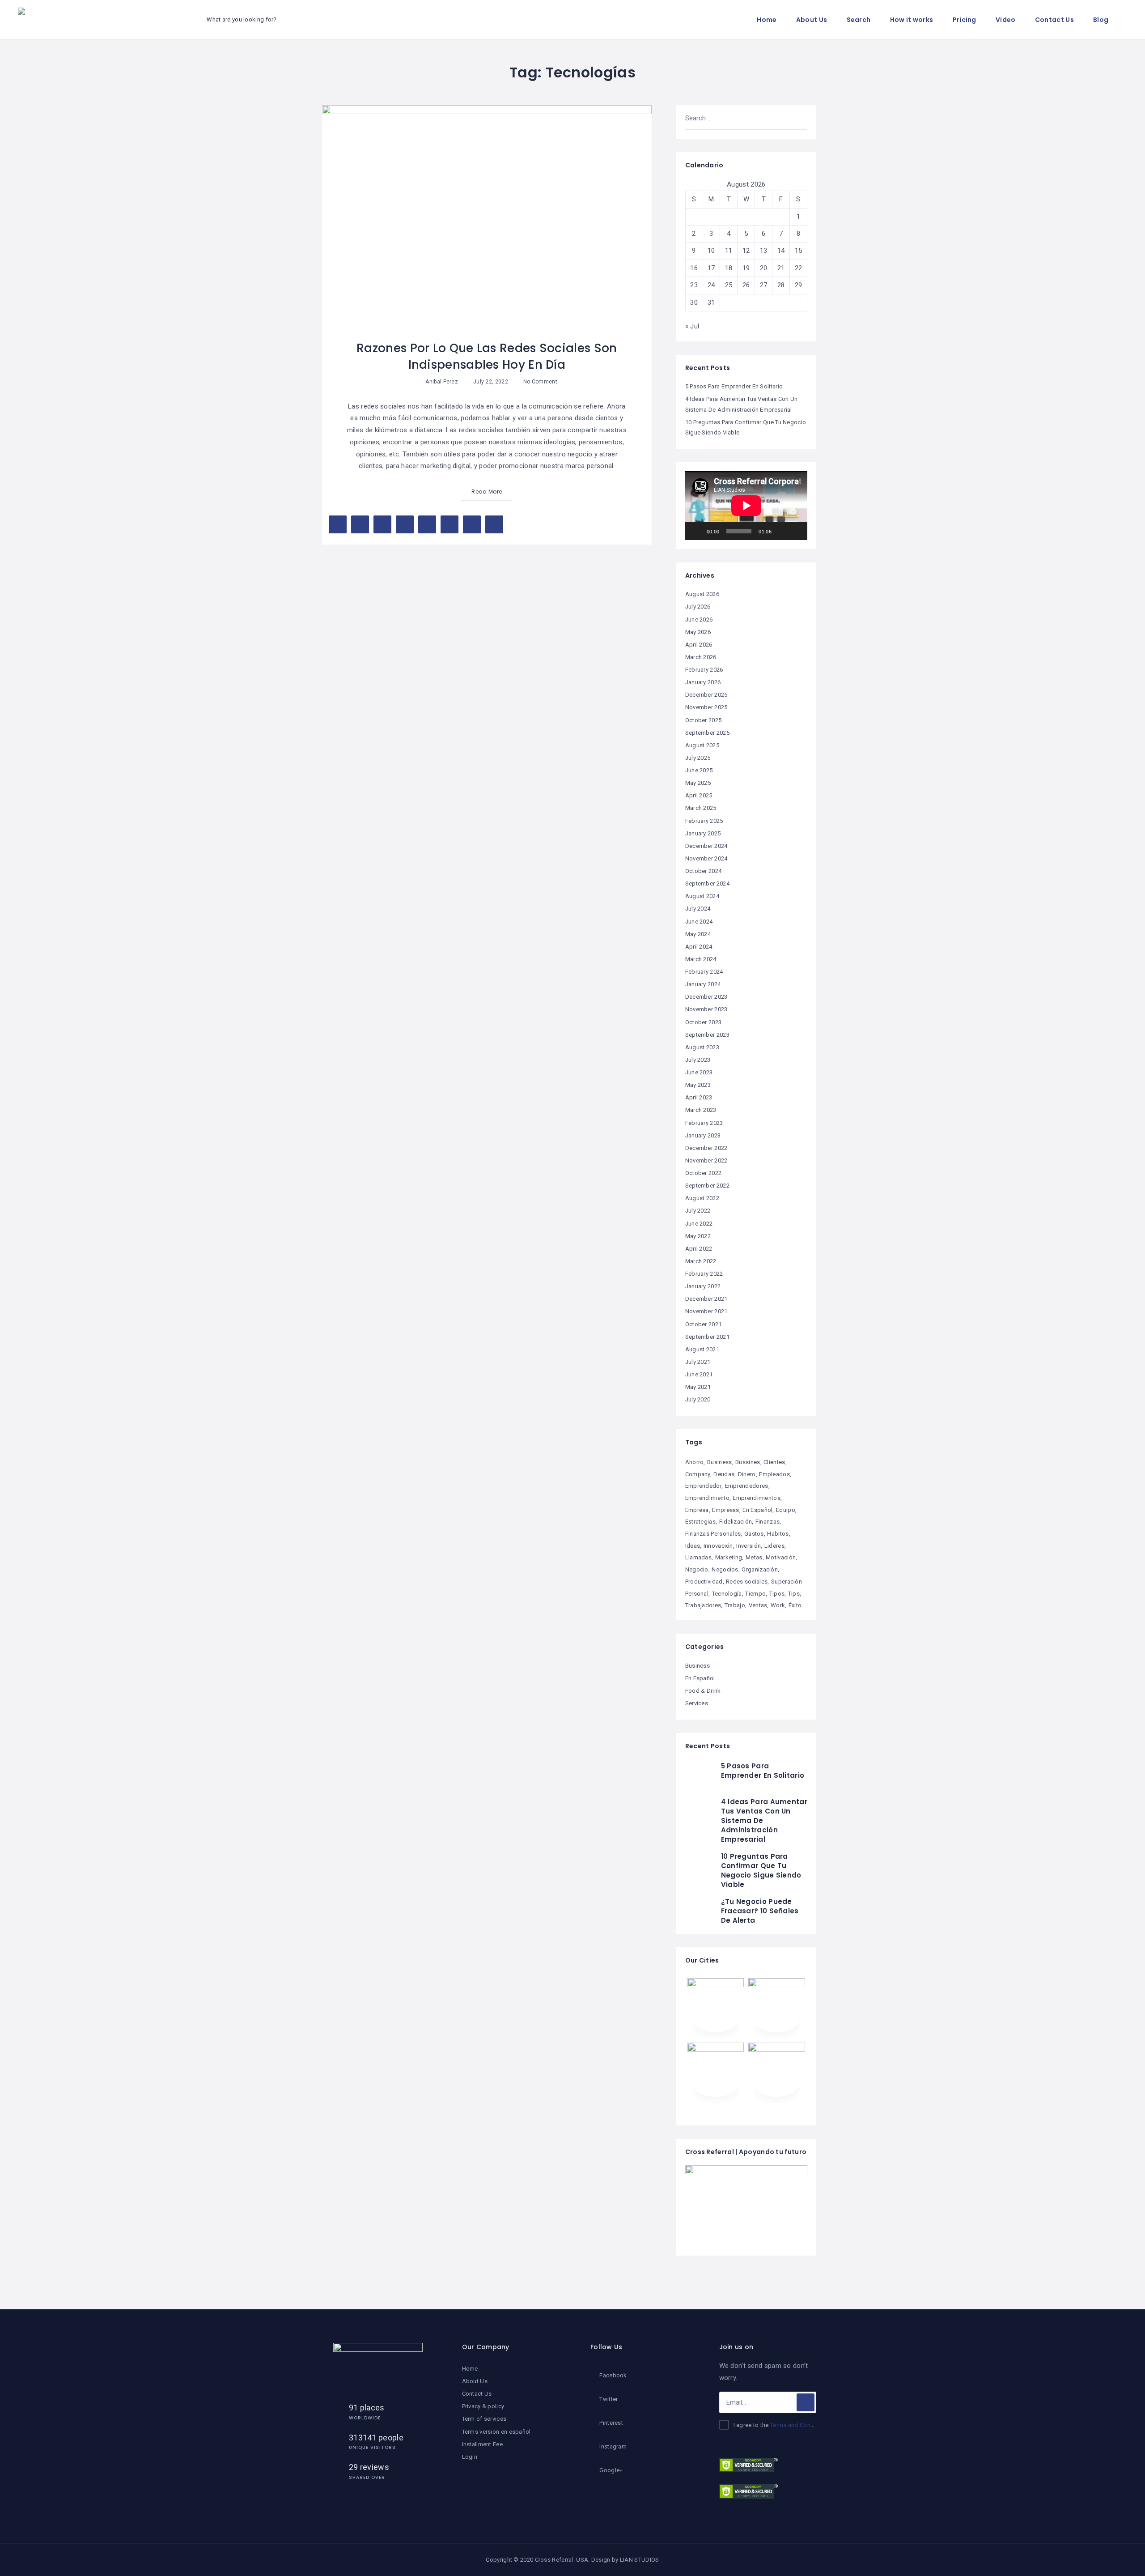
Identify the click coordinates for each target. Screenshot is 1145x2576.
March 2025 (701, 808)
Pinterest (611, 2423)
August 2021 (702, 1349)
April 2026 (699, 645)
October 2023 (704, 1022)
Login (470, 2457)
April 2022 (699, 1249)
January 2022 (703, 1286)
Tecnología (727, 1594)
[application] (746, 506)
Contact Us (1054, 20)
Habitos (778, 1534)
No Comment (540, 382)
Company (698, 1474)
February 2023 (704, 1123)
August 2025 (702, 745)
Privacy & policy (483, 2406)
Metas (754, 1557)
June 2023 (699, 1072)
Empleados (774, 1474)
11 (729, 251)
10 (711, 251)
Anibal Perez (442, 382)
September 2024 (707, 884)
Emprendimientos (757, 1498)
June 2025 (699, 770)
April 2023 (699, 1097)
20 (764, 268)
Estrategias (700, 1522)
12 (746, 251)
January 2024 (703, 984)
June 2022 (699, 1224)
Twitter (609, 2399)
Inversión (748, 1546)
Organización (760, 1569)
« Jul (692, 326)
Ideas (693, 1546)
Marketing (729, 1557)
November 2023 (706, 1009)
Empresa (697, 1510)
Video (1006, 20)
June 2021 (699, 1374)
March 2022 (701, 1261)
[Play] (697, 531)
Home (767, 20)
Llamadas (698, 1557)
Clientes (774, 1462)
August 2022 (702, 1198)
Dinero (747, 1474)
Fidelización (736, 1522)
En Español (757, 1510)
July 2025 (698, 758)
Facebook (613, 2375)
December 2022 (706, 1148)
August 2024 (702, 896)
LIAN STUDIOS (640, 2560)
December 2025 (706, 695)
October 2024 (704, 871)
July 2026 (698, 607)
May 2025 (698, 783)
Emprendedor (703, 1486)
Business (719, 1462)
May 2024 (698, 934)
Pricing (965, 20)
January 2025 (703, 833)
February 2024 (704, 972)
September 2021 (707, 1337)
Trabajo (735, 1605)
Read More (487, 492)
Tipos (777, 1594)
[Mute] (781, 531)
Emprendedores (747, 1486)
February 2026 (704, 670)
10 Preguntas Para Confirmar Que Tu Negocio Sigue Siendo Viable (761, 1870)
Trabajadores (703, 1605)
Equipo (786, 1510)
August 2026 (702, 594)
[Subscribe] (806, 2402)
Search (859, 20)
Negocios (725, 1569)
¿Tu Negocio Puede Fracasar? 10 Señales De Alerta (760, 1911)
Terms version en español (496, 2432)
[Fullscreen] (796, 531)
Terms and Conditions (800, 2425)
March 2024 (701, 959)
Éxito (795, 1605)
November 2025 (706, 707)
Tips (794, 1594)
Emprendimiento (707, 1498)
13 (764, 251)
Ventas (758, 1605)
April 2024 (699, 947)
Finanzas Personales (713, 1534)
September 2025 (707, 733)
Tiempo (755, 1594)
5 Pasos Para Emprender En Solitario (734, 386)
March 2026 (701, 657)
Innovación (718, 1546)
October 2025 (704, 720)
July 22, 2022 (490, 382)
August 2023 (702, 1047)
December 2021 (706, 1299)
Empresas (725, 1510)
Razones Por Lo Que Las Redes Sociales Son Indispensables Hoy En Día (487, 356)
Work (778, 1605)
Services (697, 1703)
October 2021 (704, 1324)
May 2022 (698, 1236)
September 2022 (707, 1186)
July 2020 (698, 1399)
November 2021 (706, 1311)
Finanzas (768, 1522)
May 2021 (698, 1387)
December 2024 (706, 846)
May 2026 (698, 632)
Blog (1101, 20)
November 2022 (706, 1160)
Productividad (704, 1582)
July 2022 (698, 1211)
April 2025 (699, 795)
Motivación (781, 1557)
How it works (912, 20)
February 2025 (704, 821)
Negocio (697, 1569)
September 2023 (707, 1035)
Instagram (613, 2446)
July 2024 (698, 909)
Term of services (484, 2419)
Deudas (724, 1474)
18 (729, 268)
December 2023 (706, 997)
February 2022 (704, 1274)
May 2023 (698, 1085)
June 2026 (699, 620)
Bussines (748, 1462)
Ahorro (695, 1462)
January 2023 (703, 1135)
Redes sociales (747, 1582)
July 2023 (698, 1060)
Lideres (774, 1546)
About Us (812, 20)
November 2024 (706, 858)
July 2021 (698, 1362)
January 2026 (703, 682)
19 (746, 268)
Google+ (611, 2470)
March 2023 (701, 1110)
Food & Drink (703, 1691)
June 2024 (699, 922)
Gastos (754, 1534)
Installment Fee (483, 2444)
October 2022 (704, 1173)
